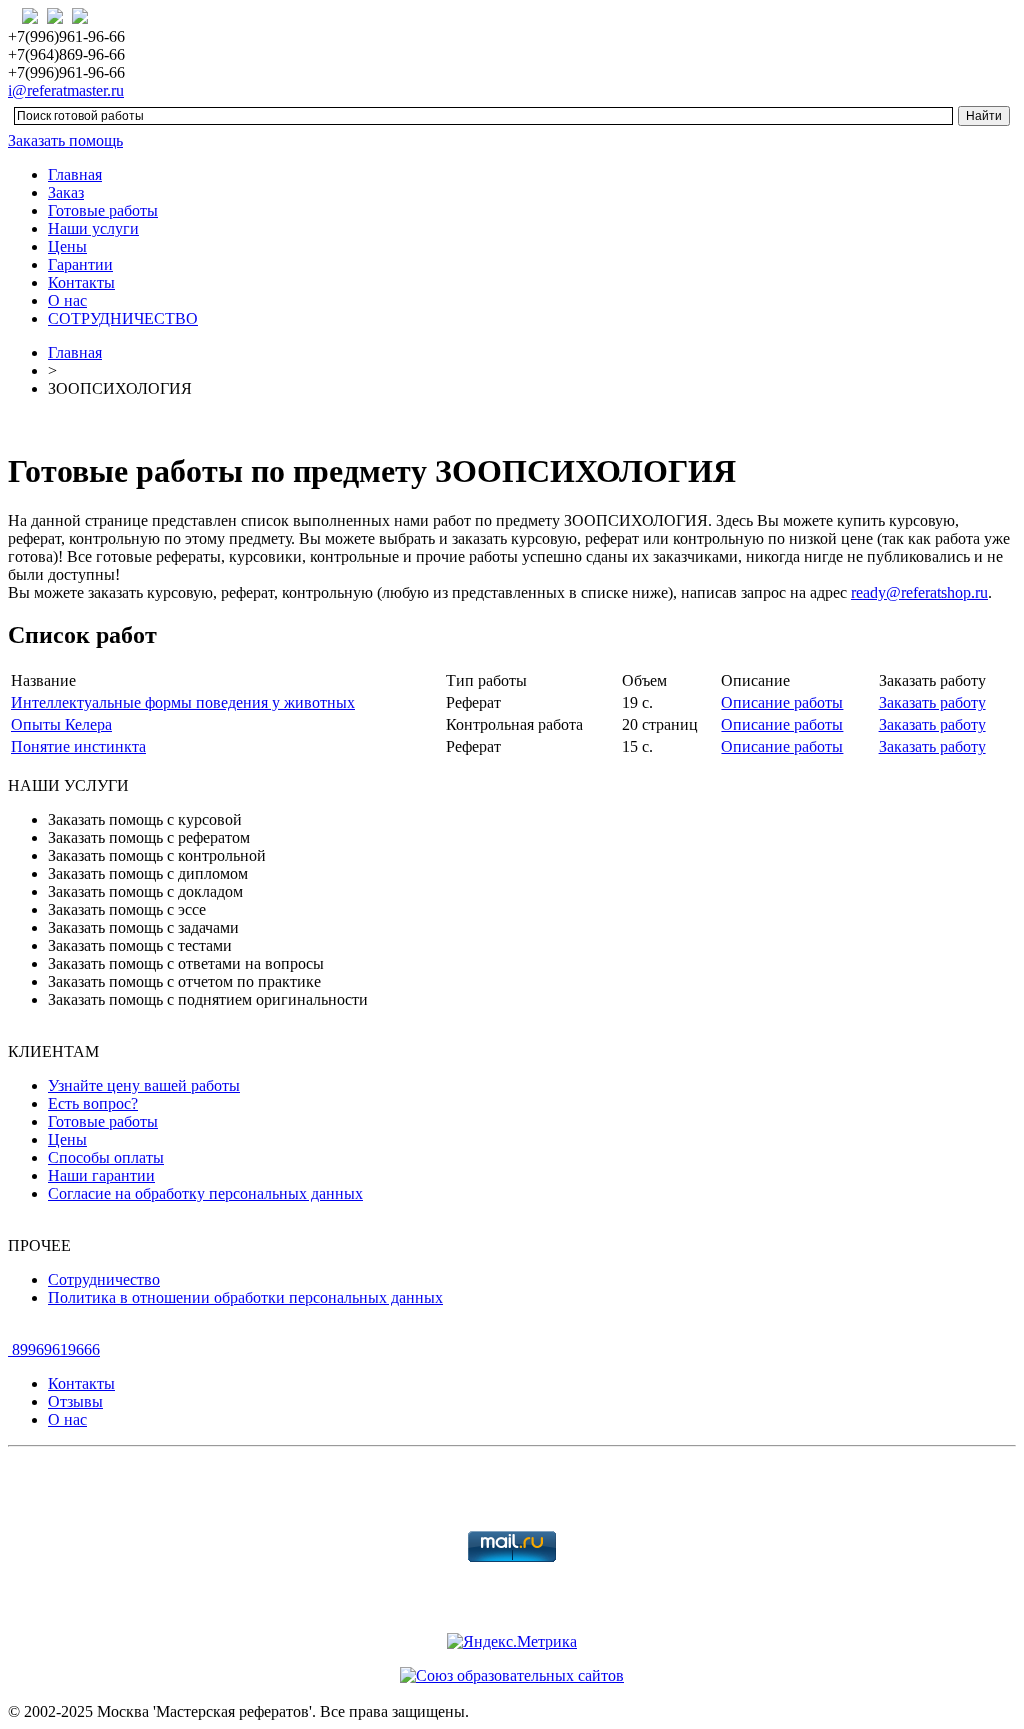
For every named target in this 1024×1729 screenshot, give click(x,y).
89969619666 (54, 1349)
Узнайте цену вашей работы (144, 1085)
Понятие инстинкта (78, 746)
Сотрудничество (104, 1279)
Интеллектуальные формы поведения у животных (183, 702)
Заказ (66, 192)
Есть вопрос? (93, 1103)
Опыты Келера (61, 724)
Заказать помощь (65, 140)
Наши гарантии (101, 1175)
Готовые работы (103, 210)
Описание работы (782, 702)
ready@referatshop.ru (919, 592)
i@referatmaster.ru (66, 90)
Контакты (81, 282)
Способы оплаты (106, 1157)
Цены (67, 246)
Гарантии (80, 264)
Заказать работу (932, 702)
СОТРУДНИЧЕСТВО (123, 318)
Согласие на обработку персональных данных (205, 1193)
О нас (67, 300)
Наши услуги (93, 228)
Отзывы (75, 1401)
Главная (75, 174)
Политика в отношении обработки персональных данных (245, 1297)
